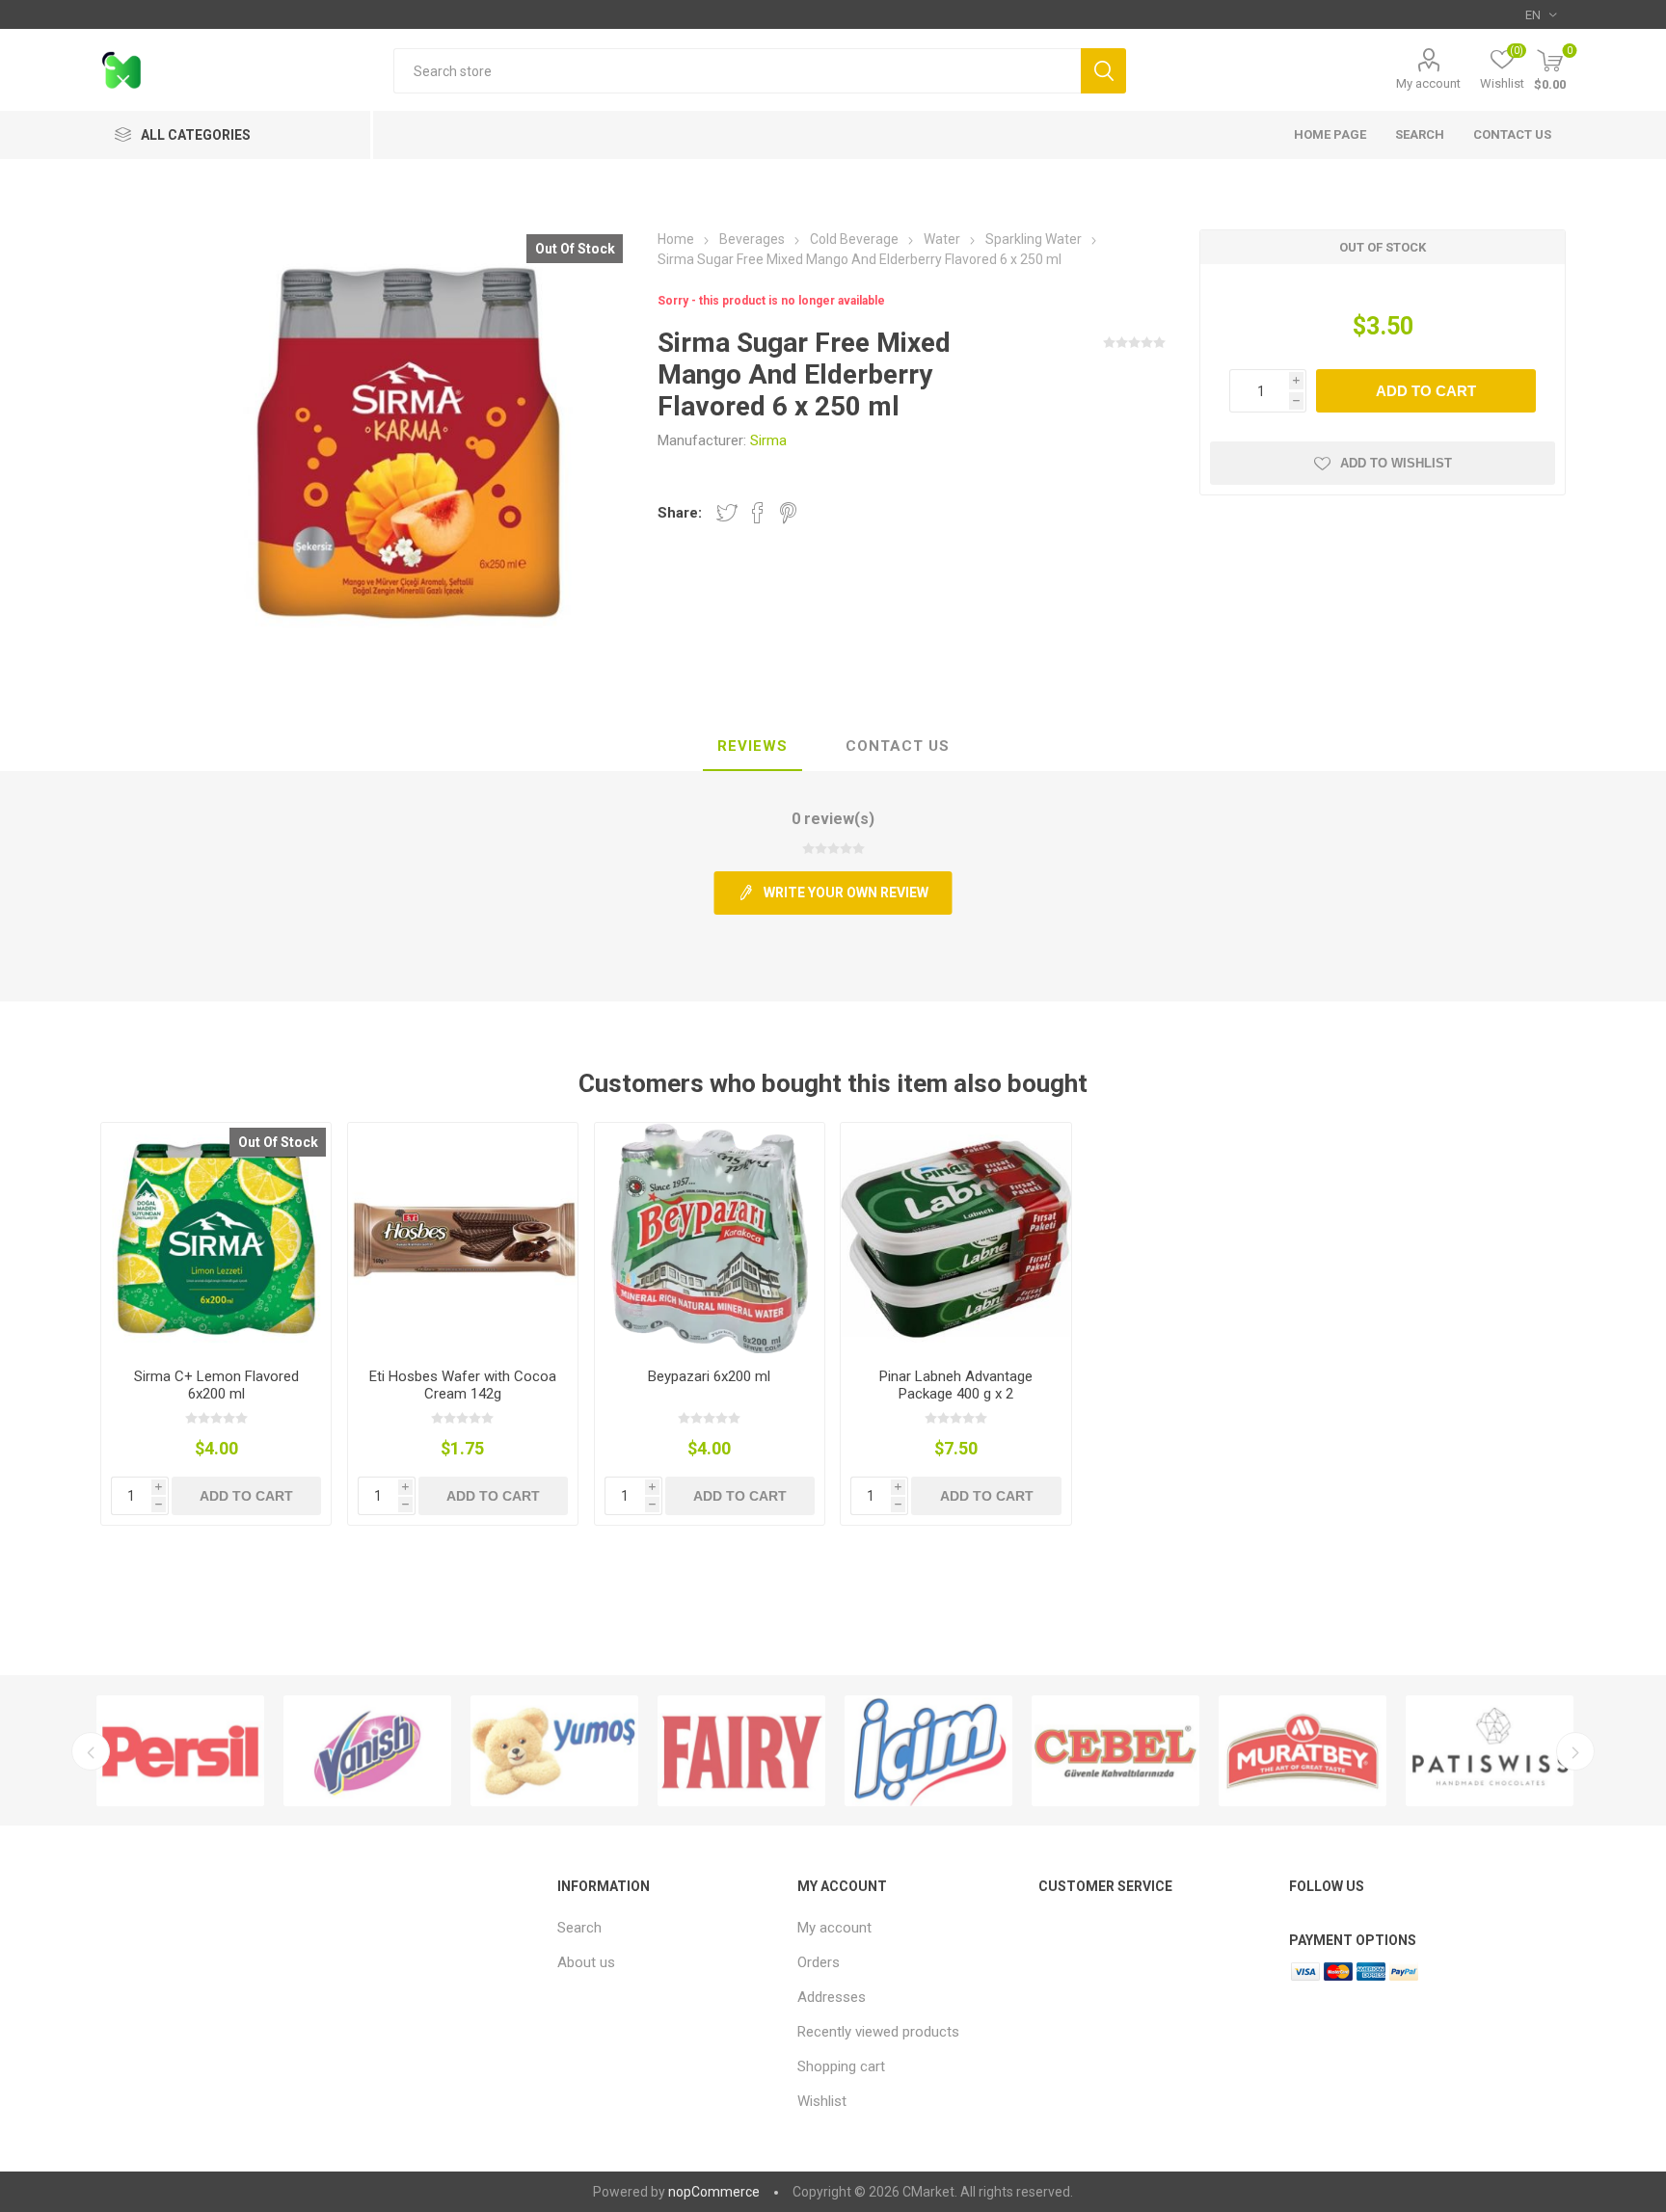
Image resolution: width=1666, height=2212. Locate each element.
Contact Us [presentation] (898, 746)
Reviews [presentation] (752, 746)
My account (1428, 83)
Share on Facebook (758, 513)
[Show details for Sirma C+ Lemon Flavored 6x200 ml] (216, 1238)
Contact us (1512, 134)
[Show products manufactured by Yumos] (554, 1751)
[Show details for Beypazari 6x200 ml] (710, 1238)
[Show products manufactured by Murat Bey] (1303, 1751)
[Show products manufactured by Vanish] (367, 1751)
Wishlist (822, 2101)
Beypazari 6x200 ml (709, 1376)
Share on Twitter (727, 513)
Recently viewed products (878, 2032)
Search (1103, 71)
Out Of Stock (575, 249)
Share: (680, 513)
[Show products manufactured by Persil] (180, 1751)
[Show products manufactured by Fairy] (741, 1751)
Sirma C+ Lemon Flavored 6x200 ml (216, 1385)
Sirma (768, 440)
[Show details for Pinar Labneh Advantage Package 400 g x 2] (956, 1238)
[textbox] (737, 71)
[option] (180, 1751)
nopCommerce (714, 2192)
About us (586, 1962)
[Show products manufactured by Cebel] (1115, 1751)
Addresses (832, 1997)
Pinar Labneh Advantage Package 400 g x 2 (956, 1385)
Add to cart (1426, 391)
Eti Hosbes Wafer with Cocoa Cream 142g (463, 1385)
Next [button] (1575, 1751)
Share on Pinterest (788, 513)
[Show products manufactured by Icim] (928, 1751)
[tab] (752, 747)
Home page (1330, 134)
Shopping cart (841, 2066)
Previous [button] (91, 1751)
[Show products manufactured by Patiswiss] (1490, 1751)
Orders (819, 1962)
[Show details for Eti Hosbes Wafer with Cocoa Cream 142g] (463, 1238)
